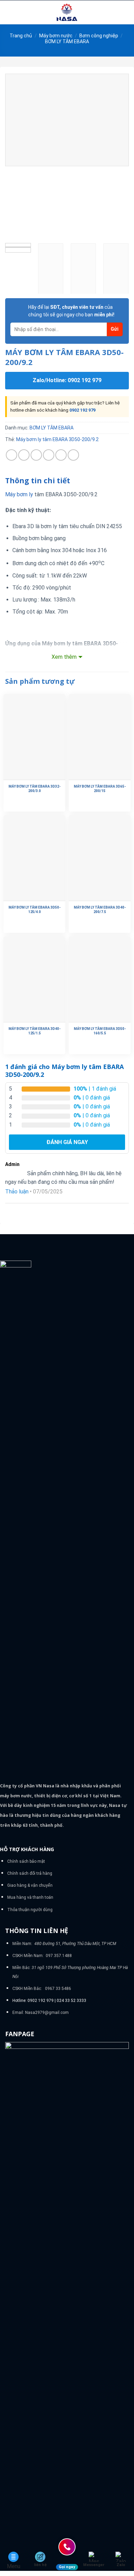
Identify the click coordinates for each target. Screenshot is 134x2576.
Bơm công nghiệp (99, 36)
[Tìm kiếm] (126, 12)
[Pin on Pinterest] (61, 455)
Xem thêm (64, 657)
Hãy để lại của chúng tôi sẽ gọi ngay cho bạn (71, 311)
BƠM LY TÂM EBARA (67, 41)
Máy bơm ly (19, 494)
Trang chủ (21, 36)
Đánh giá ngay (67, 1142)
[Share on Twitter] (36, 455)
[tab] (67, 481)
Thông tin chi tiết (38, 481)
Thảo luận (17, 1192)
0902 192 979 (82, 410)
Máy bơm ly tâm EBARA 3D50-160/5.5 (100, 1031)
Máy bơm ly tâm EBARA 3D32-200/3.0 (35, 789)
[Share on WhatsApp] (12, 455)
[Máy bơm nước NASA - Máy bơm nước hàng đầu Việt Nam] (67, 12)
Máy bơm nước (56, 36)
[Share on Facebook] (24, 455)
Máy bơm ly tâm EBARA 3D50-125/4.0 (35, 910)
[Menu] (9, 12)
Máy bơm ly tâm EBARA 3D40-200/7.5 (100, 910)
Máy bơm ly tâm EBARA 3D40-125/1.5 (35, 1031)
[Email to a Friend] (49, 455)
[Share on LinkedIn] (73, 455)
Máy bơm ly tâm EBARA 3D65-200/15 (100, 789)
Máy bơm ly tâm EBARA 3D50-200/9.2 (57, 439)
